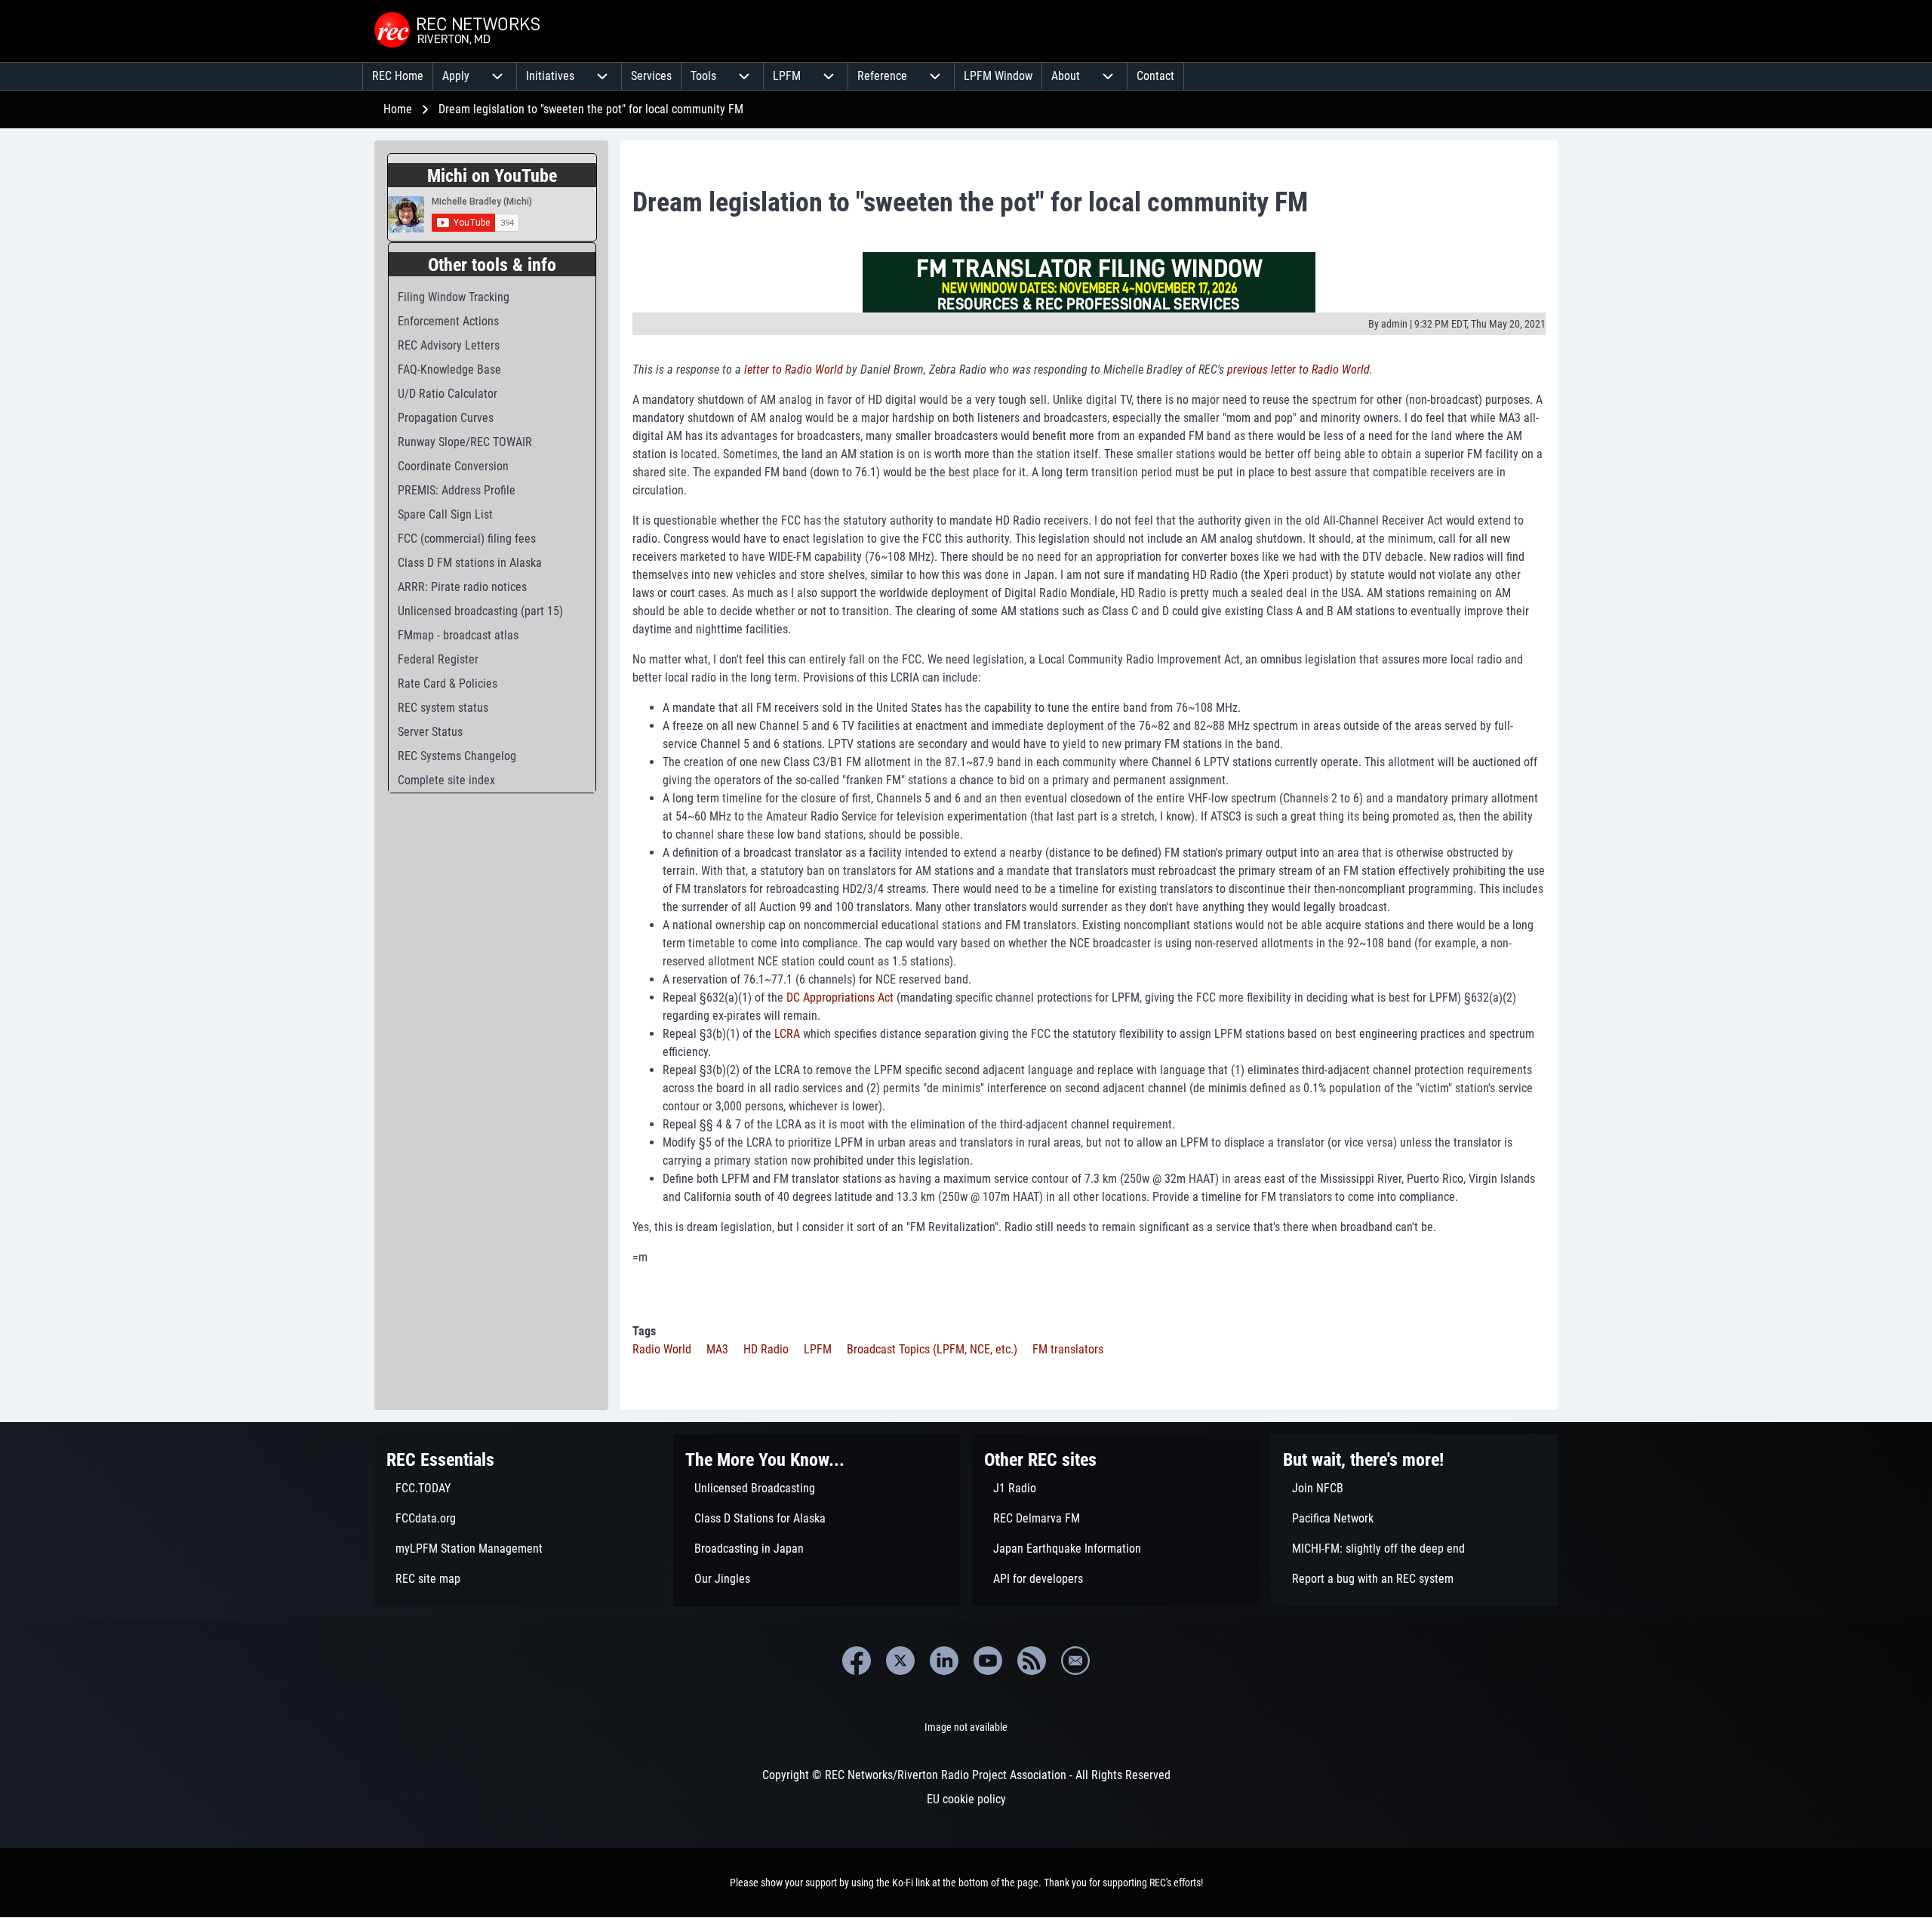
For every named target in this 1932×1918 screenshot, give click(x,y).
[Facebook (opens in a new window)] (857, 1661)
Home (398, 109)
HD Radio (766, 1349)
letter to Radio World (794, 369)
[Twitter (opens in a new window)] (900, 1661)
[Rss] (1032, 1661)
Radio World (662, 1349)
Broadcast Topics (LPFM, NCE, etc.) (932, 1349)
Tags (644, 1331)
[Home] (459, 31)
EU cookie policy (966, 1799)
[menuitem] (398, 76)
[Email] (1075, 1661)
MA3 (717, 1349)
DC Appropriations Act (840, 997)
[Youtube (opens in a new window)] (988, 1661)
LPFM (818, 1349)
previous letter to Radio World (1298, 369)
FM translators (1068, 1349)
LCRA (787, 1034)
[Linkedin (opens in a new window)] (944, 1661)
